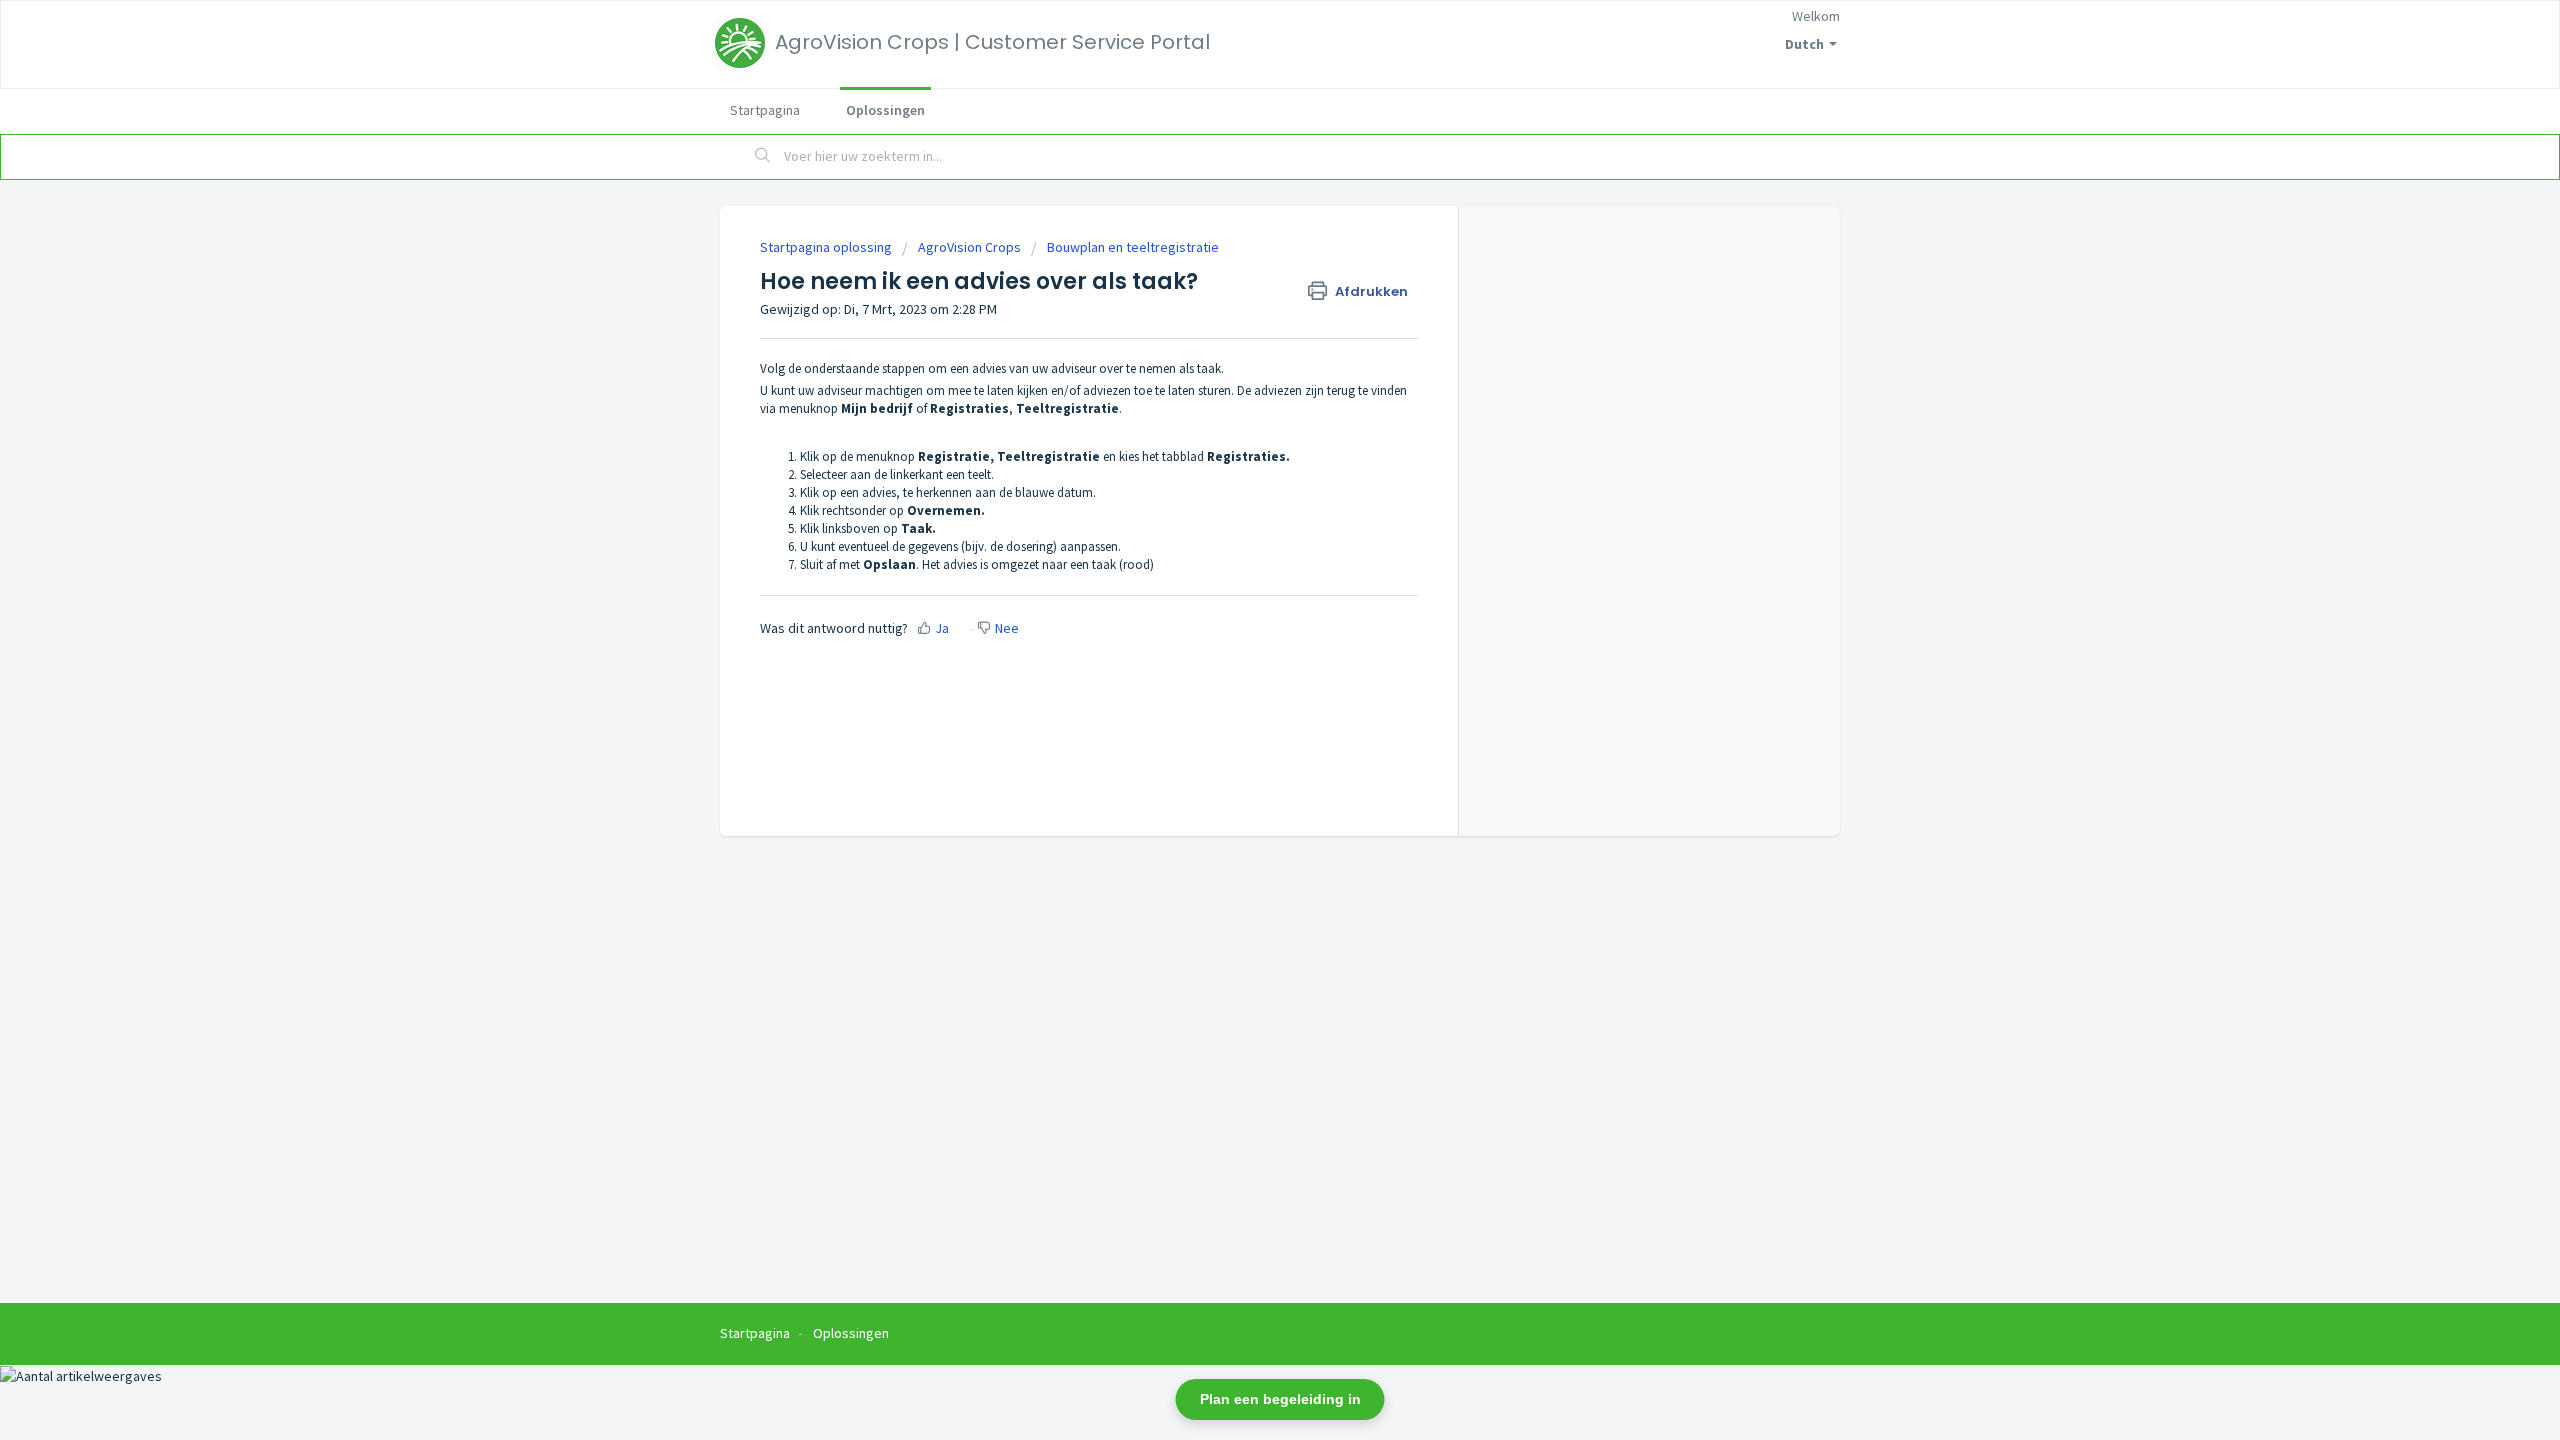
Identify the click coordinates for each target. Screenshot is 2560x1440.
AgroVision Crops (969, 247)
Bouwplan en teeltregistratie (1133, 247)
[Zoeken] (763, 157)
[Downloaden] (1243, 464)
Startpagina (765, 110)
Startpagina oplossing (827, 247)
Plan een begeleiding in (1280, 1399)
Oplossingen (885, 110)
